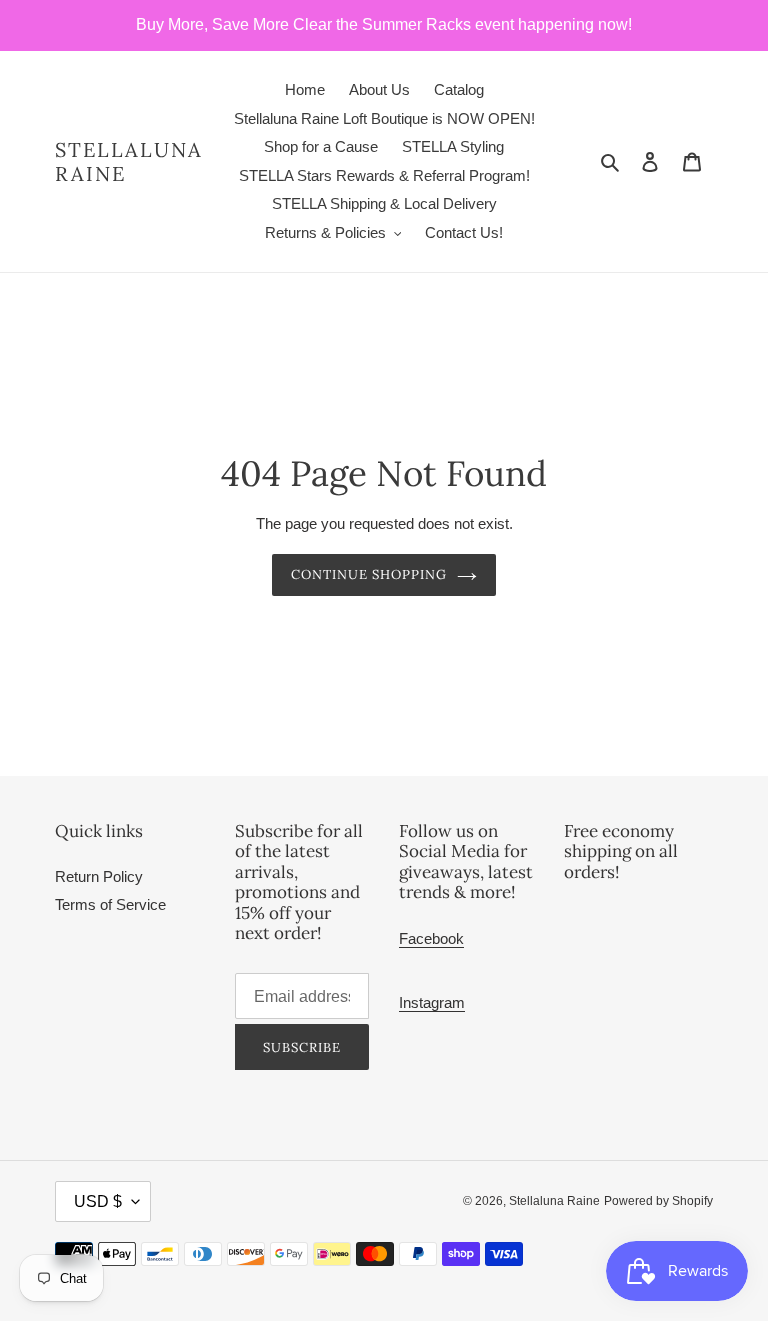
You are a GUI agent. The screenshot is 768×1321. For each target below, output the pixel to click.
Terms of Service (110, 904)
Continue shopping (369, 574)
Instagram (432, 1002)
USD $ (98, 1201)
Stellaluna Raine (129, 162)
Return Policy (99, 876)
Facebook (431, 938)
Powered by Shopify (658, 1201)
